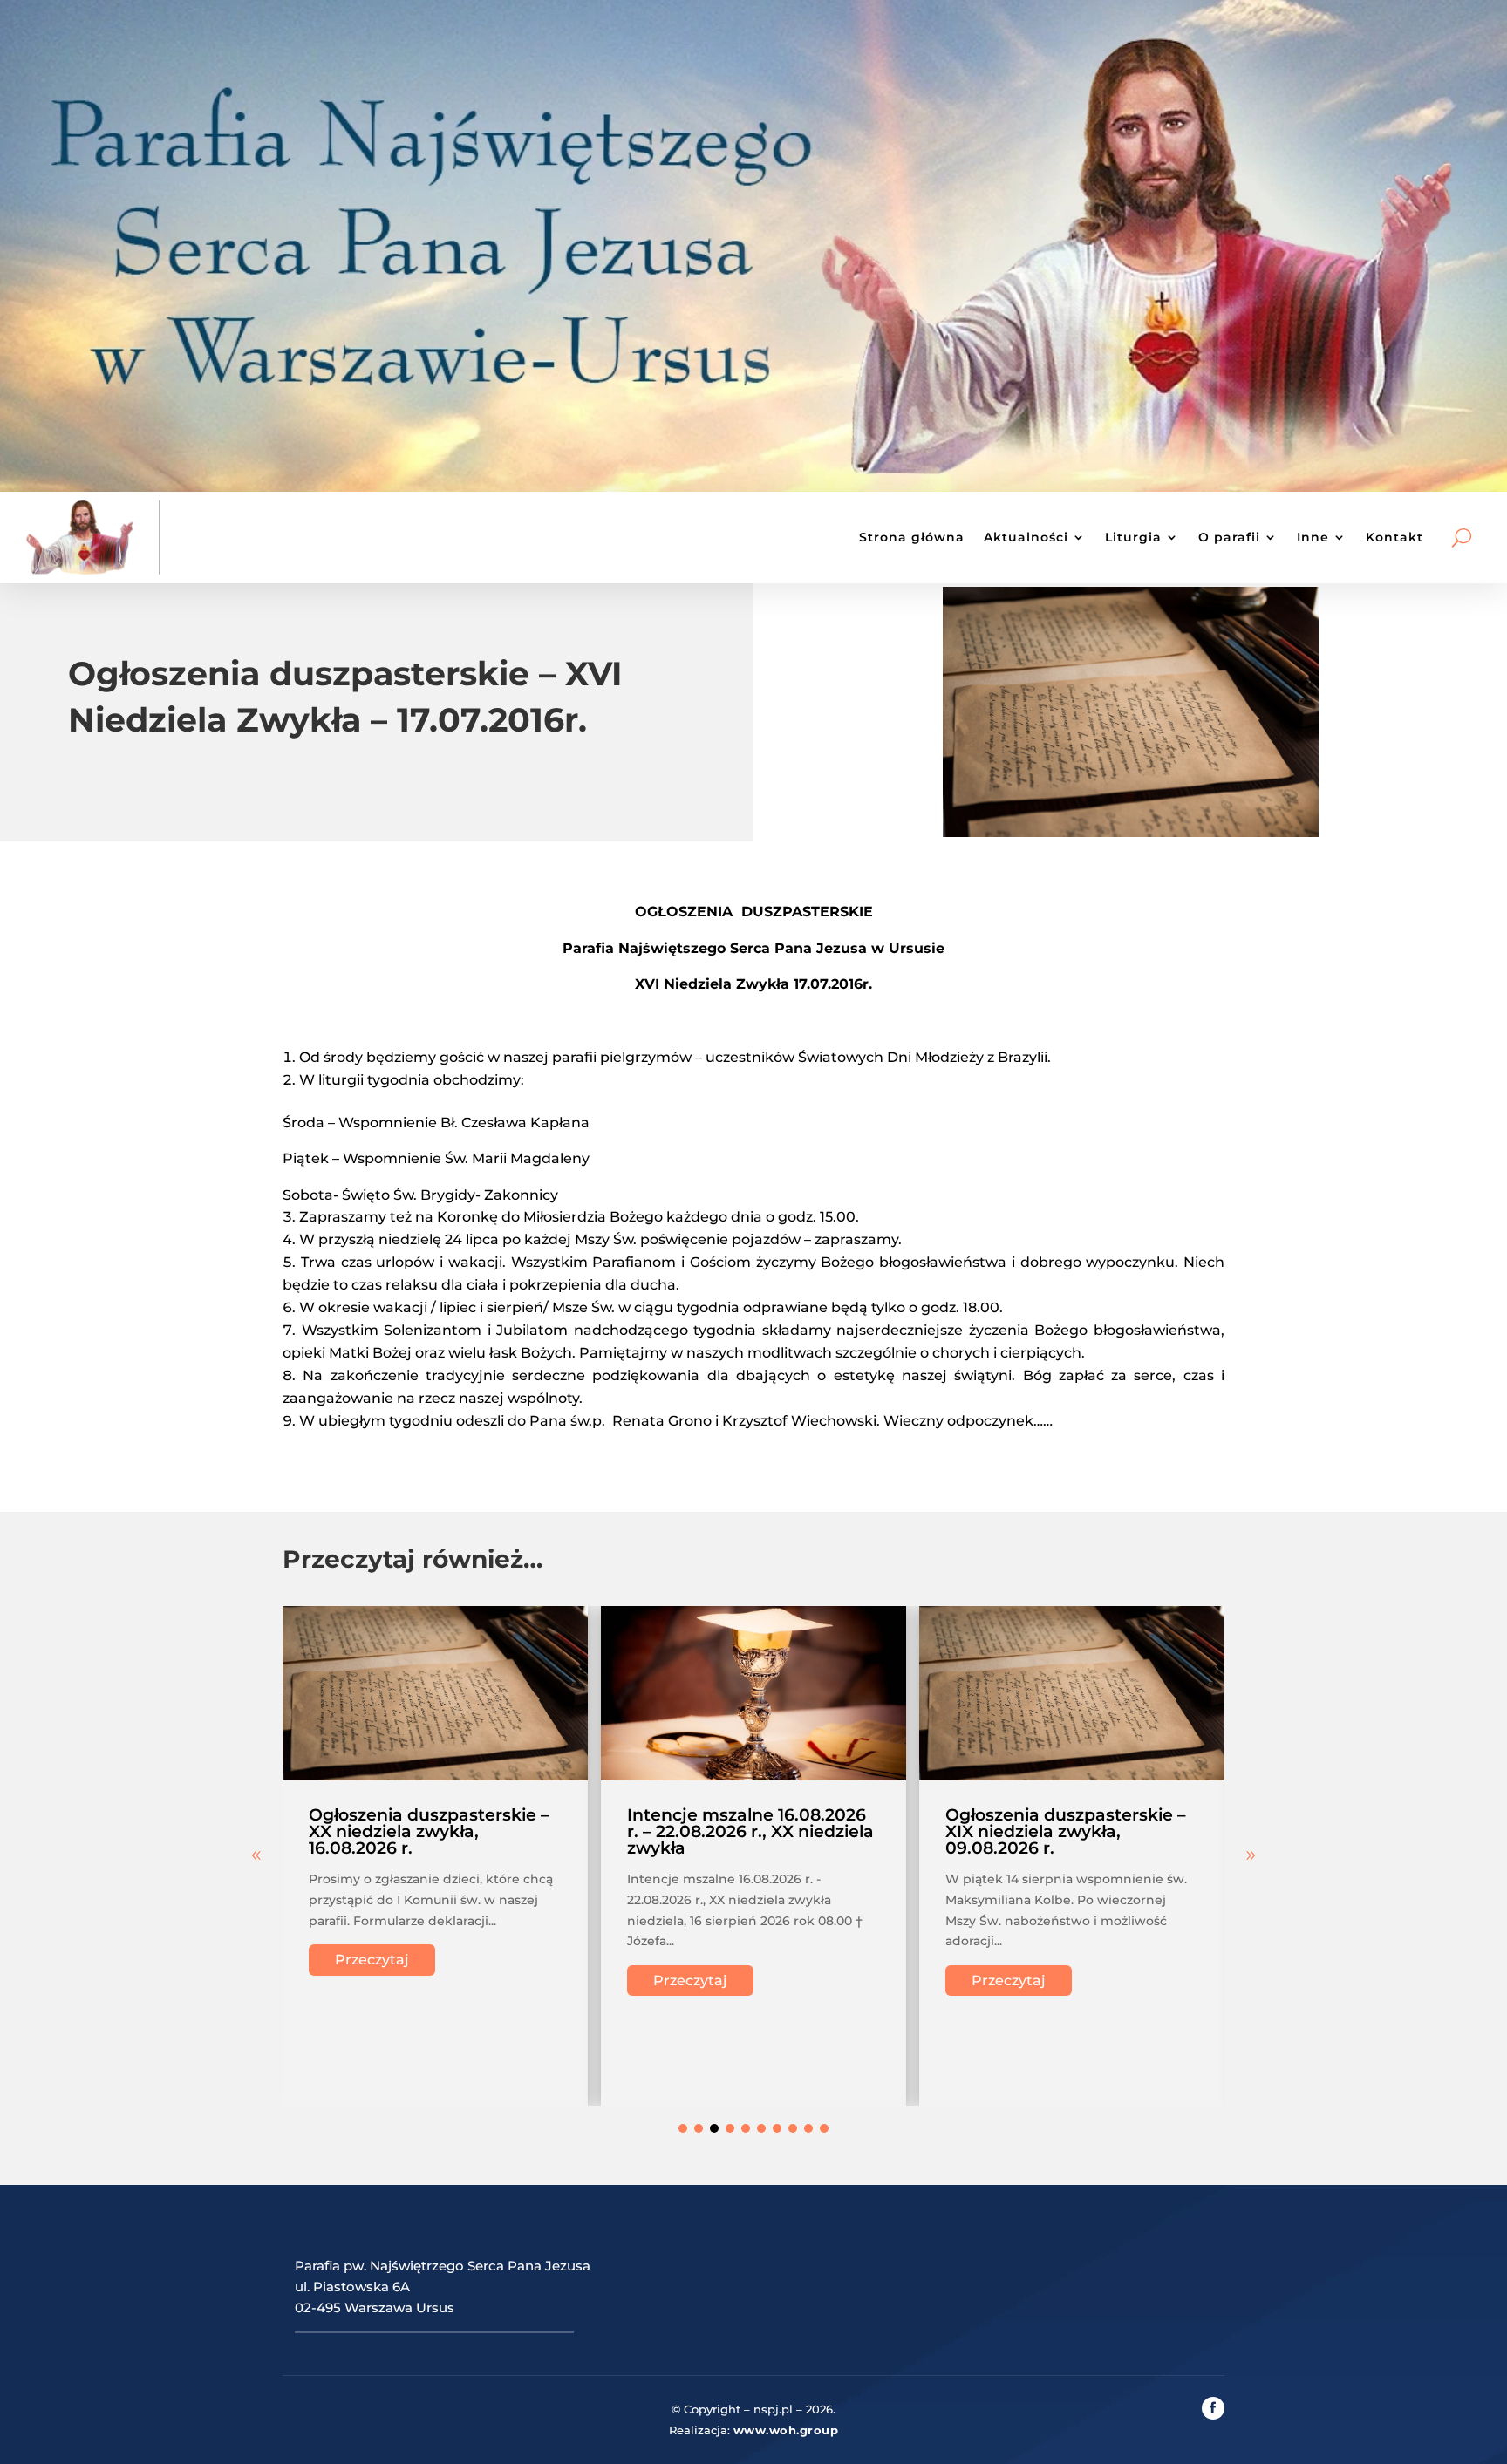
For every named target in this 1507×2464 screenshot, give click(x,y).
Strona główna (912, 537)
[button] (1251, 1855)
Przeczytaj (372, 1960)
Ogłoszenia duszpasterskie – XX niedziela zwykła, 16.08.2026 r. (429, 1831)
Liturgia (1133, 537)
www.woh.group (786, 2430)
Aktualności (1026, 537)
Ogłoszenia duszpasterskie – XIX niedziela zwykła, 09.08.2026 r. (1066, 1831)
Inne (1313, 537)
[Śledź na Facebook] (1213, 2408)
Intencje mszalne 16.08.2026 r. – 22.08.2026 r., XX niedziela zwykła (750, 1831)
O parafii (1229, 537)
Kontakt (1394, 537)
